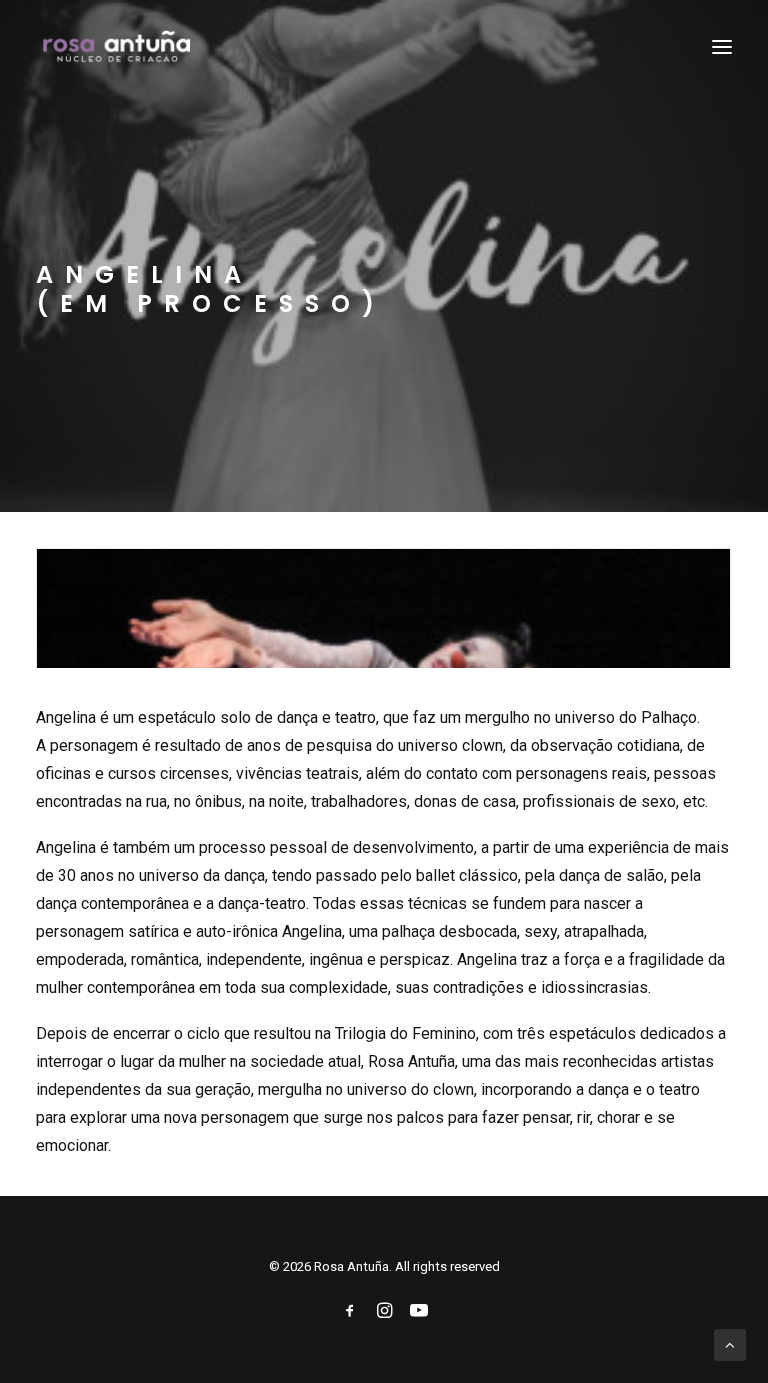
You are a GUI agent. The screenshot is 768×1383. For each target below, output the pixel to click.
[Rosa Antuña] (118, 47)
